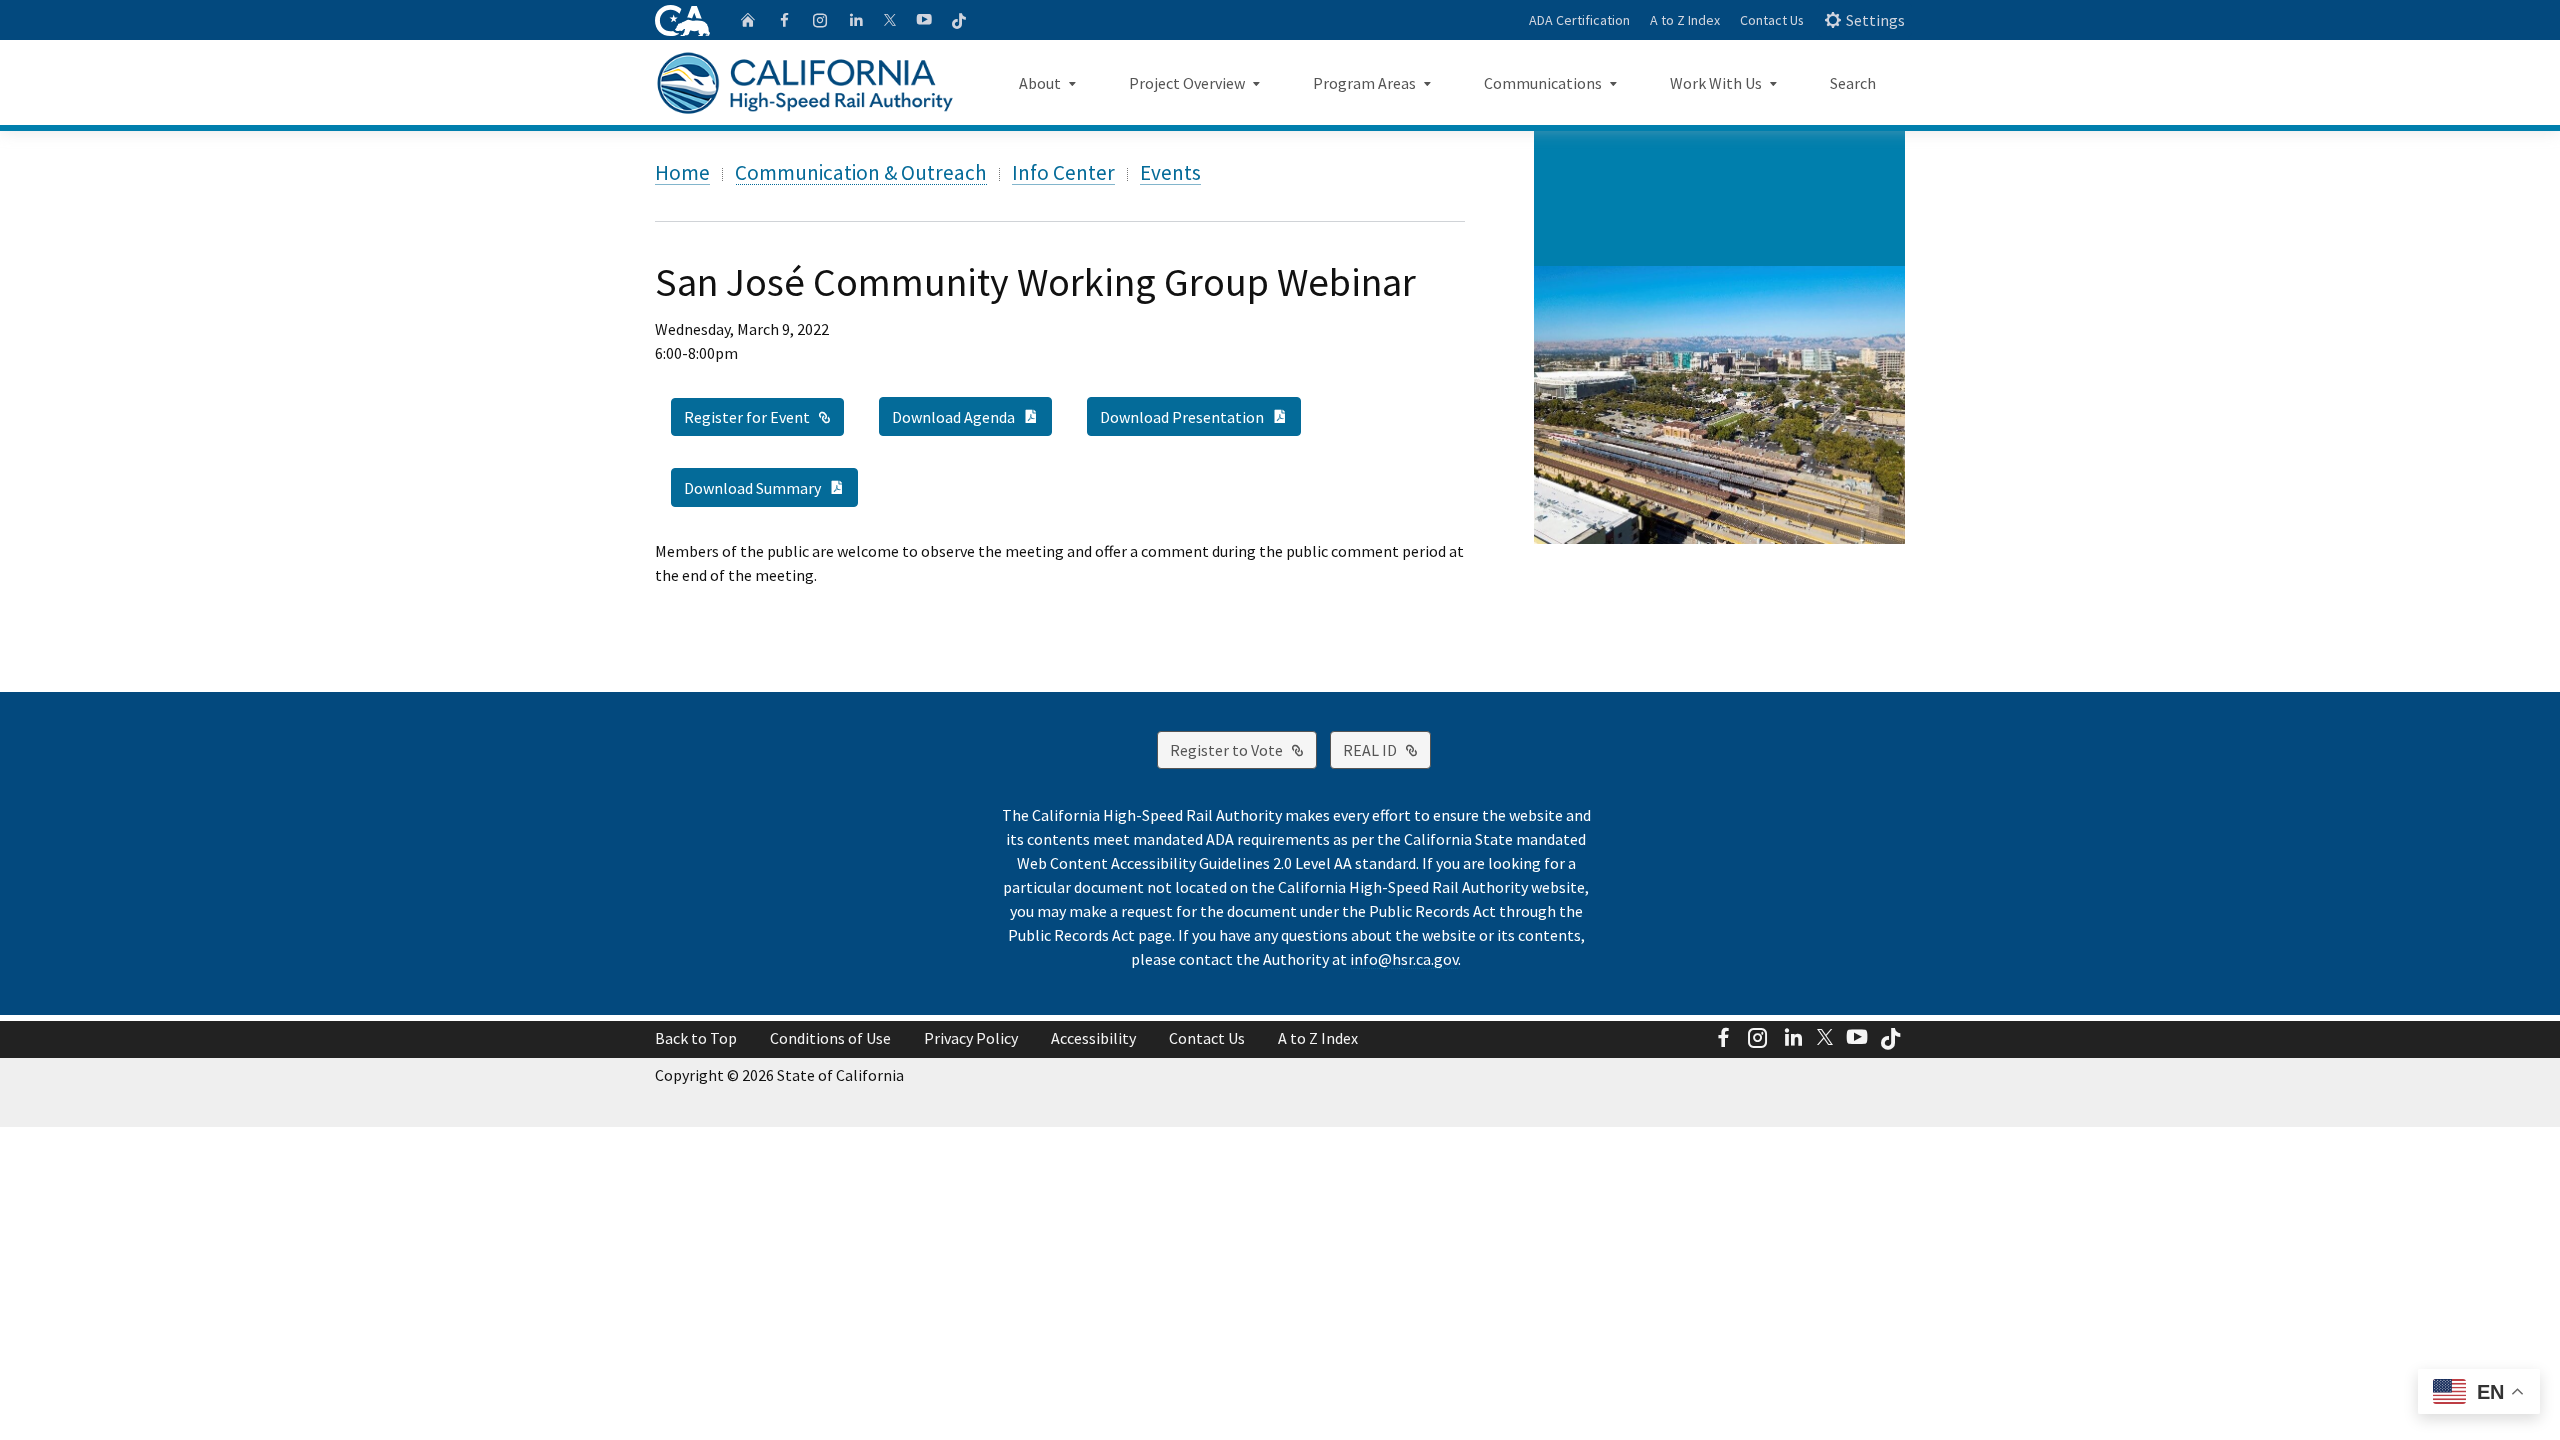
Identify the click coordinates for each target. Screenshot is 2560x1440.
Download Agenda (972, 416)
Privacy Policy (971, 1038)
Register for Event (764, 416)
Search (1853, 83)
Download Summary (771, 487)
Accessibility (1093, 1038)
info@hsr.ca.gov (1404, 959)
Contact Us (1772, 20)
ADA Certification (1579, 20)
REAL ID (1387, 749)
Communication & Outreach (861, 172)
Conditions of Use (830, 1038)
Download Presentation (1200, 416)
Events (1170, 172)
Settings (1875, 20)
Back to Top (696, 1038)
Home (682, 172)
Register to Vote (1243, 749)
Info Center (1063, 172)
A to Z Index (1685, 20)
